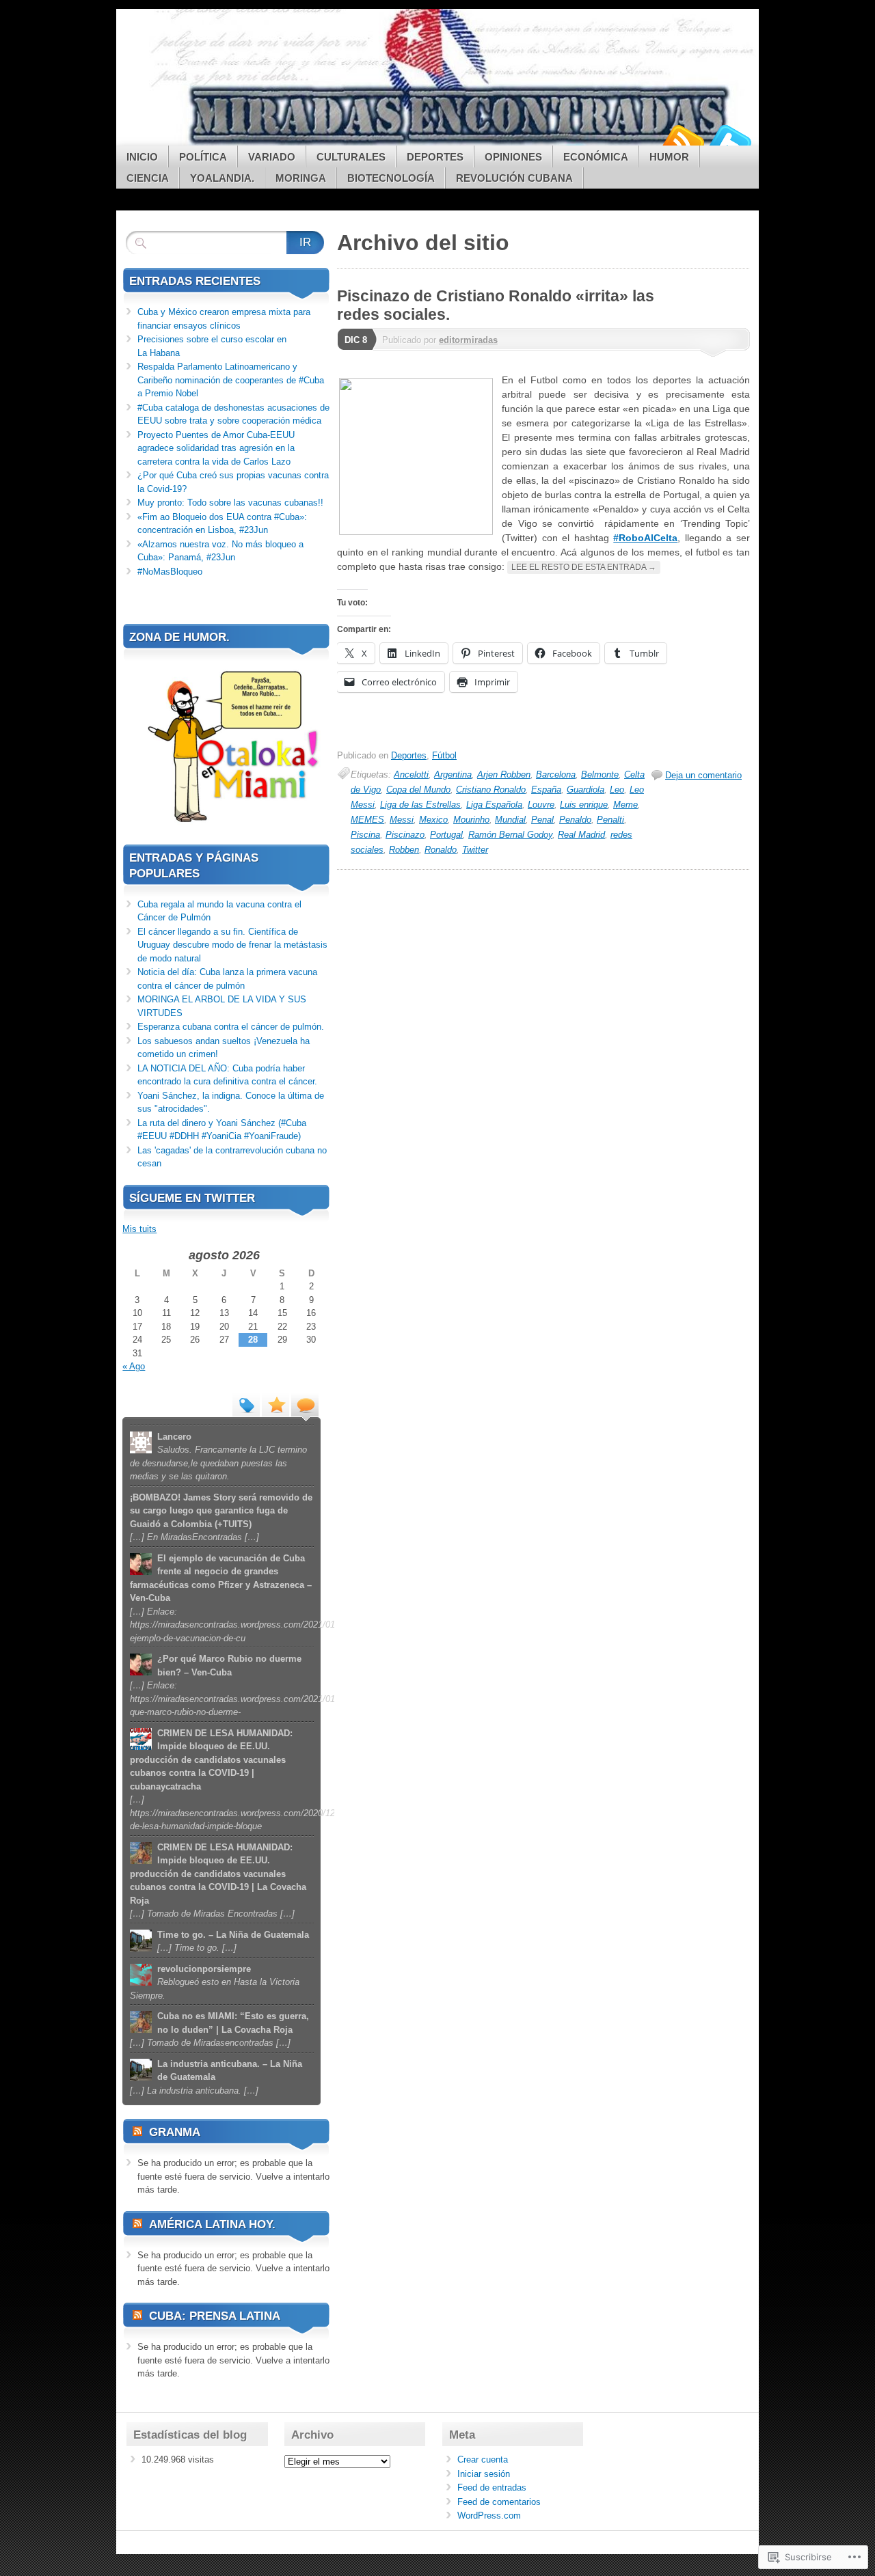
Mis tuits (139, 1229)
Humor (669, 157)
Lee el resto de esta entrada (584, 567)
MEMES (367, 820)
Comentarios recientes (305, 1404)
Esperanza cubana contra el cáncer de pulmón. (231, 1027)
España (546, 790)
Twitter (730, 140)
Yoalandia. (222, 178)
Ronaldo (441, 850)
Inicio (142, 157)
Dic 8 (356, 340)
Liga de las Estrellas (420, 805)
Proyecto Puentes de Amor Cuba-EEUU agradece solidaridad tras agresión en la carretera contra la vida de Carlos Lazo (216, 448)
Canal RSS (682, 140)
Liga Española (494, 805)
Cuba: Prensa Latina (215, 2316)
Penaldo (575, 820)
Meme (625, 805)
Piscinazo (405, 835)
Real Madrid (581, 835)
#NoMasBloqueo (170, 572)
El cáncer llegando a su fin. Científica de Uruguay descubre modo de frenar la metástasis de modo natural (232, 945)
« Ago (134, 1366)
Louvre (541, 805)
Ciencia (148, 178)
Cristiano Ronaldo (491, 790)
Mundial (510, 820)
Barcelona (556, 775)
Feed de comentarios (499, 2502)
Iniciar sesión (484, 2474)
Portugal (446, 835)
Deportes (435, 157)
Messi (402, 820)
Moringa (301, 178)
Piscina (365, 835)
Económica (596, 157)
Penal (542, 820)
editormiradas (468, 340)
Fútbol (444, 755)
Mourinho (471, 820)
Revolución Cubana (514, 178)
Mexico (433, 820)
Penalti (610, 820)
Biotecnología (391, 178)
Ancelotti (411, 775)
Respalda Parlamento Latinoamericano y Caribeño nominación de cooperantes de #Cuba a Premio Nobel (231, 380)
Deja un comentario (703, 775)
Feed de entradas (492, 2488)
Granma (175, 2132)
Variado (272, 157)
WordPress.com (489, 2516)
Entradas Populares (275, 1404)
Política (203, 157)
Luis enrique (584, 805)
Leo (617, 790)
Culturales (351, 157)
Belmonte (600, 775)
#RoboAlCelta (645, 538)
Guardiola (585, 790)
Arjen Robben (504, 775)
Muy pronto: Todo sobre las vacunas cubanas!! (230, 503)
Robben (404, 850)
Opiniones (513, 157)
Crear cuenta (483, 2459)
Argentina (453, 775)
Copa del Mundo (418, 790)
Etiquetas (246, 1404)
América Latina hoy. (212, 2224)
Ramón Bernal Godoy (510, 835)
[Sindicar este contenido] (137, 2132)
